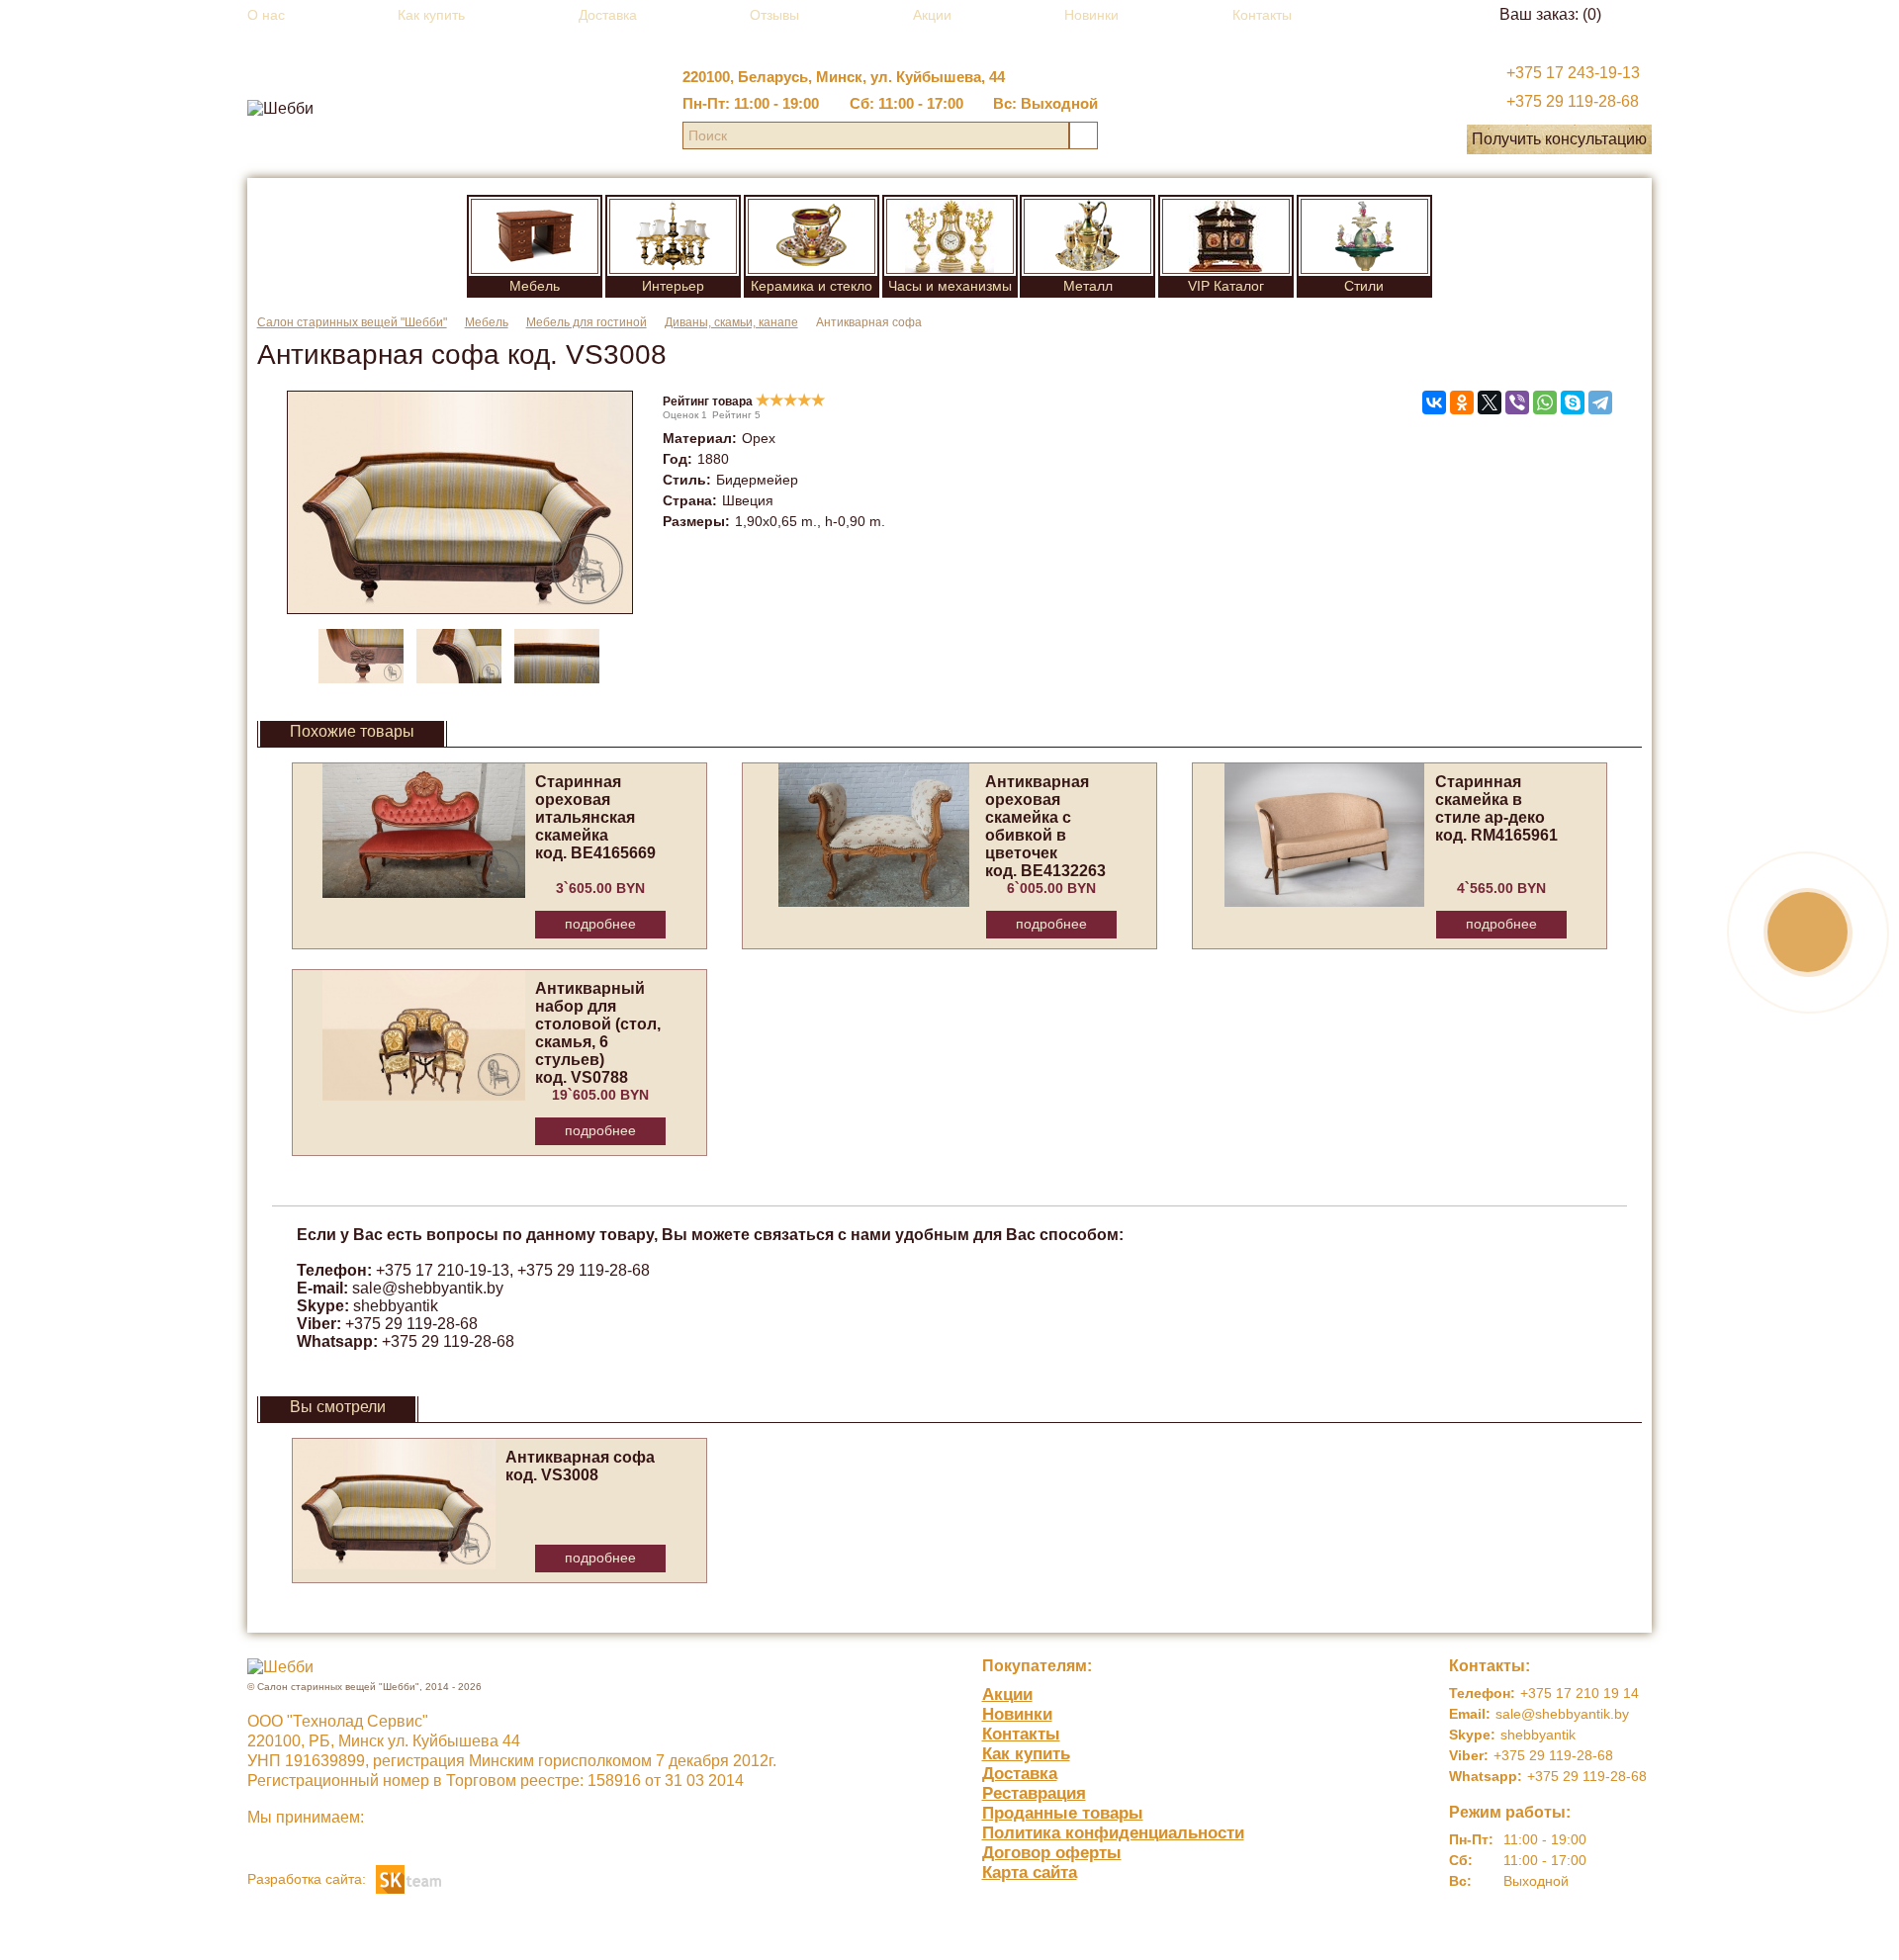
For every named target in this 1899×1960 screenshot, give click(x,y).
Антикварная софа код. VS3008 (580, 1466)
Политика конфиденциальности (1113, 1833)
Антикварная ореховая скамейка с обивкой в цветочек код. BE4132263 (1045, 826)
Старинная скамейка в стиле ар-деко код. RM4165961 (1496, 808)
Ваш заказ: (1550, 14)
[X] (1490, 402)
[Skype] (1573, 402)
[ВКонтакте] (1434, 402)
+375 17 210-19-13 (443, 1270)
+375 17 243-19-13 (1573, 73)
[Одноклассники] (1462, 402)
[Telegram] (1600, 402)
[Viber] (1517, 402)
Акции (932, 15)
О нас (266, 15)
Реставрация (1034, 1793)
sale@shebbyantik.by (428, 1288)
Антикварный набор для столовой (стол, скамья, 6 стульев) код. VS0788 (598, 1033)
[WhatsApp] (1545, 402)
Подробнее (600, 924)
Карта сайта (1030, 1872)
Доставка (608, 15)
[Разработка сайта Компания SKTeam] (408, 1877)
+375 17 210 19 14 (1580, 1693)
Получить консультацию (1559, 139)
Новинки (1091, 15)
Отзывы (774, 15)
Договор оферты (1052, 1853)
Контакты (1262, 15)
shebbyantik (396, 1306)
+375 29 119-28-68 (1573, 101)
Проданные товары (1063, 1813)
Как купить (431, 15)
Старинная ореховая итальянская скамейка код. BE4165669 (595, 817)
